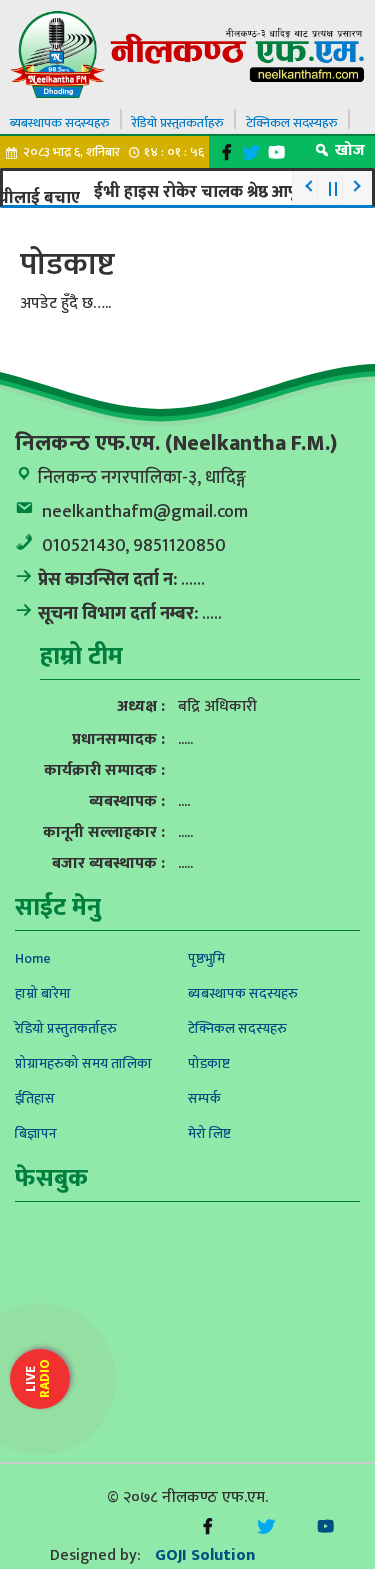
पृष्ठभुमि (206, 958)
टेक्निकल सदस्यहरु (292, 123)
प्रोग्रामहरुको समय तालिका (83, 1063)
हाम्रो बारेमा (43, 993)
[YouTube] (276, 152)
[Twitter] (251, 152)
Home (33, 958)
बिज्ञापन (36, 1133)
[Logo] (187, 53)
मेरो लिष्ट (209, 1133)
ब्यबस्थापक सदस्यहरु (60, 123)
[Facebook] (226, 152)
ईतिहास (35, 1098)
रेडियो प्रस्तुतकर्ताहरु (178, 123)
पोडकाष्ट (209, 1063)
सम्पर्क (204, 1098)
